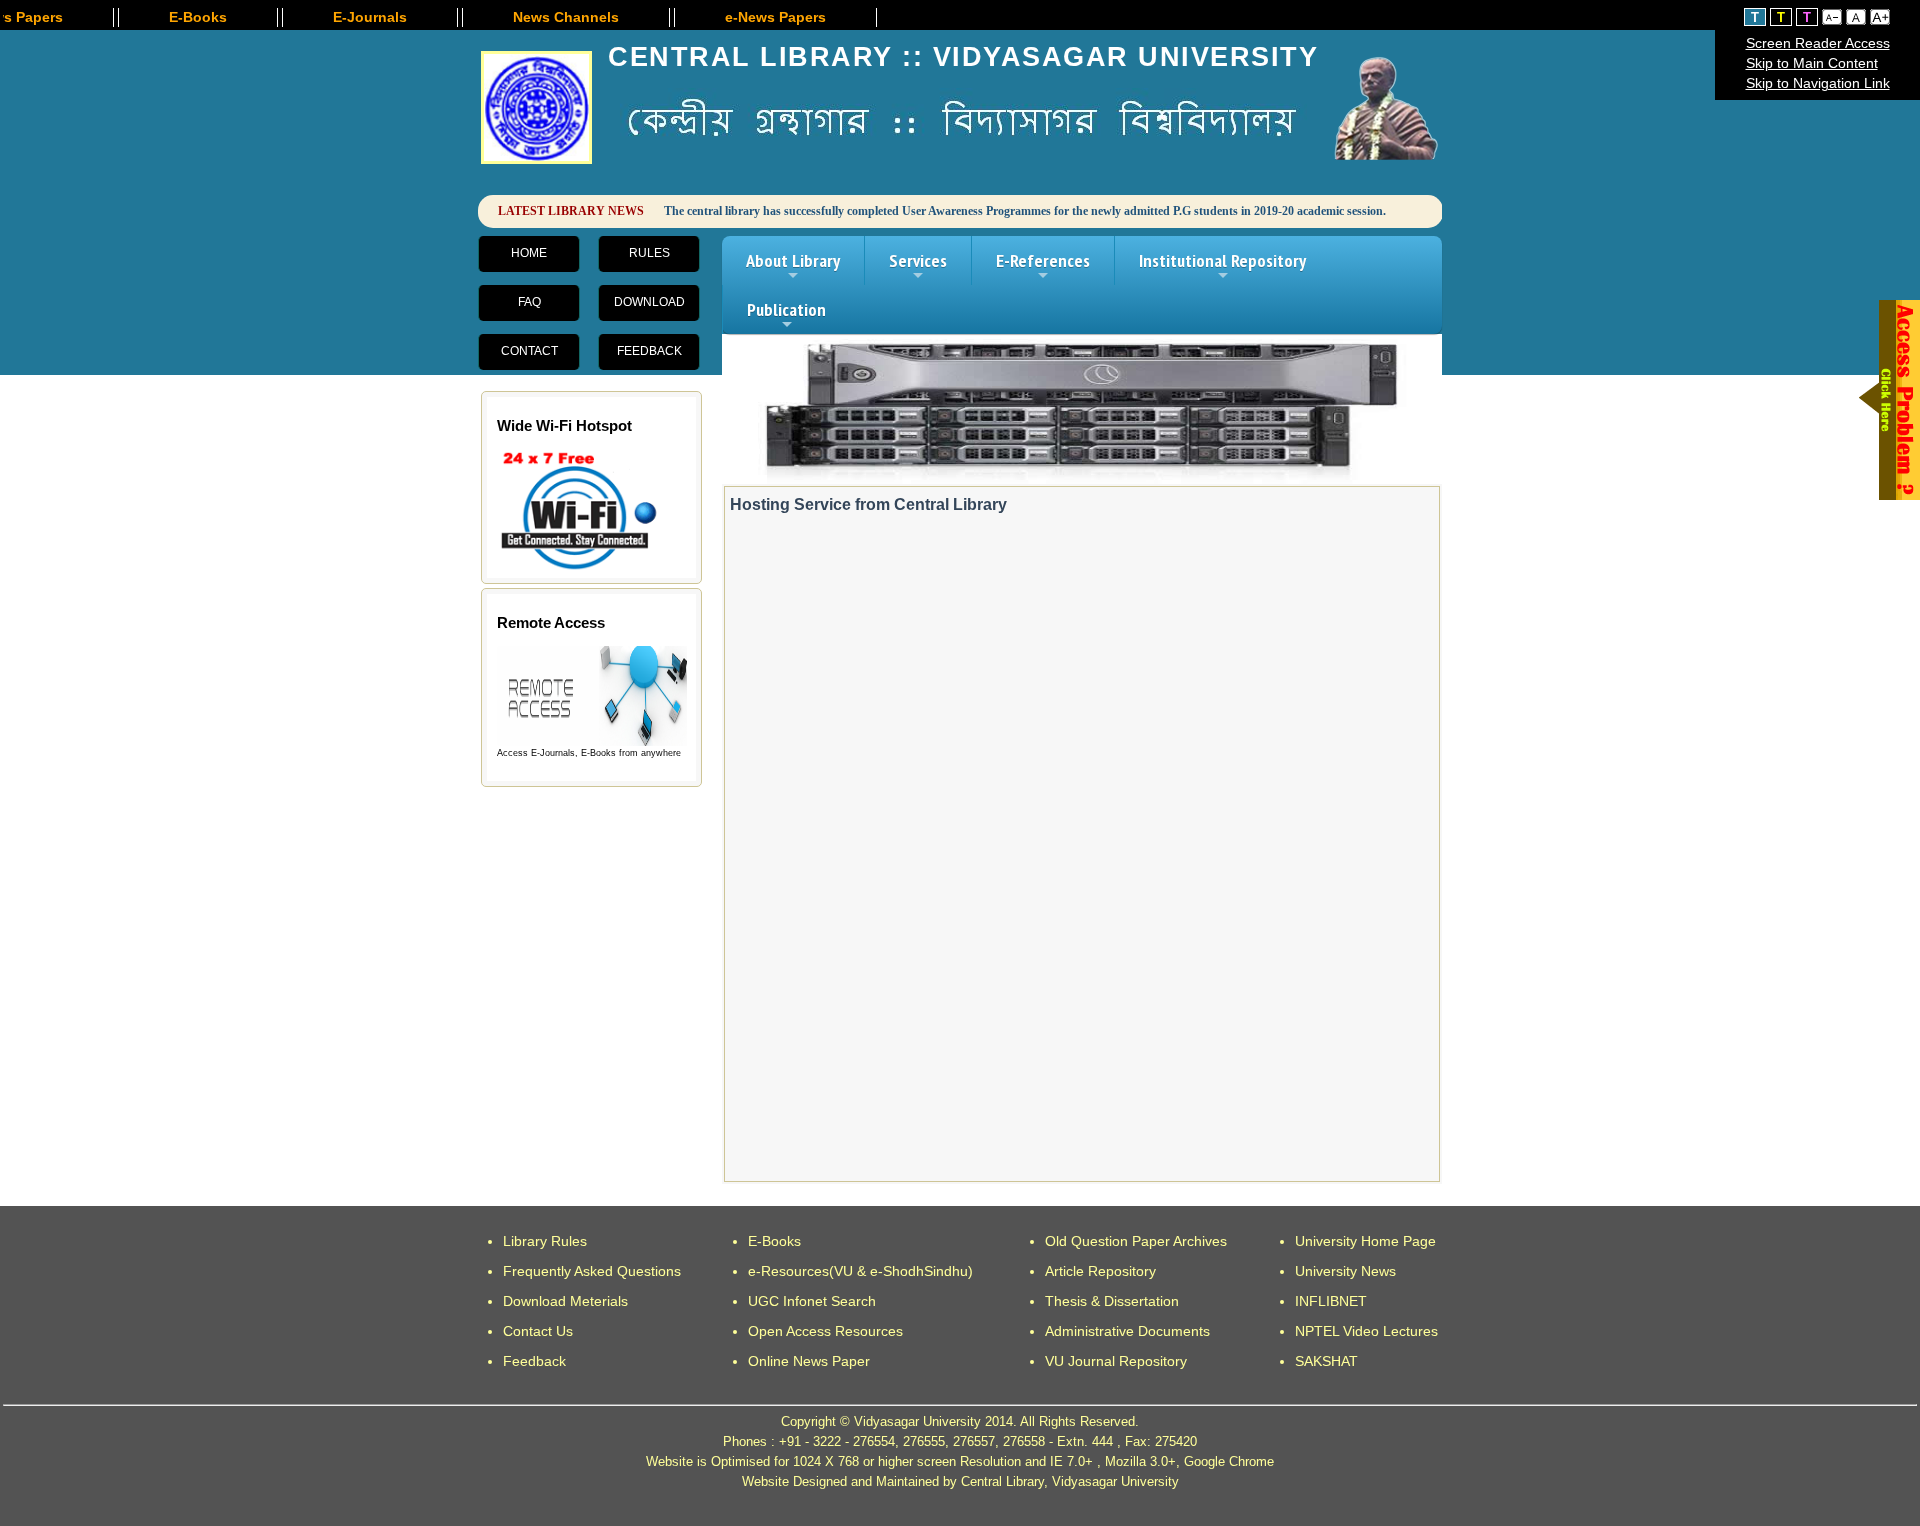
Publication (786, 316)
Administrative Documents (1127, 1331)
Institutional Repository (1222, 267)
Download (649, 302)
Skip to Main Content (1812, 63)
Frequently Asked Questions (592, 1271)
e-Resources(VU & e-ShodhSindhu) (860, 1271)
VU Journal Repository (1116, 1361)
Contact (529, 351)
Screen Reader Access (1818, 43)
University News (1345, 1271)
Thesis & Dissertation (1112, 1301)
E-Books (774, 1241)
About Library (793, 267)
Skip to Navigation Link (1818, 83)
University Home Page (1365, 1241)
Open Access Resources (825, 1331)
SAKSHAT (1326, 1361)
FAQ (529, 302)
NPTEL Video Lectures (1366, 1331)
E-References (1043, 267)
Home (529, 253)
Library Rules (545, 1241)
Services (918, 267)
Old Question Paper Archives (1136, 1241)
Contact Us (538, 1331)
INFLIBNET (1331, 1301)
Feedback (649, 351)
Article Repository (1100, 1271)
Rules (649, 253)
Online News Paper (809, 1361)
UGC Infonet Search (812, 1301)
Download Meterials (565, 1301)
